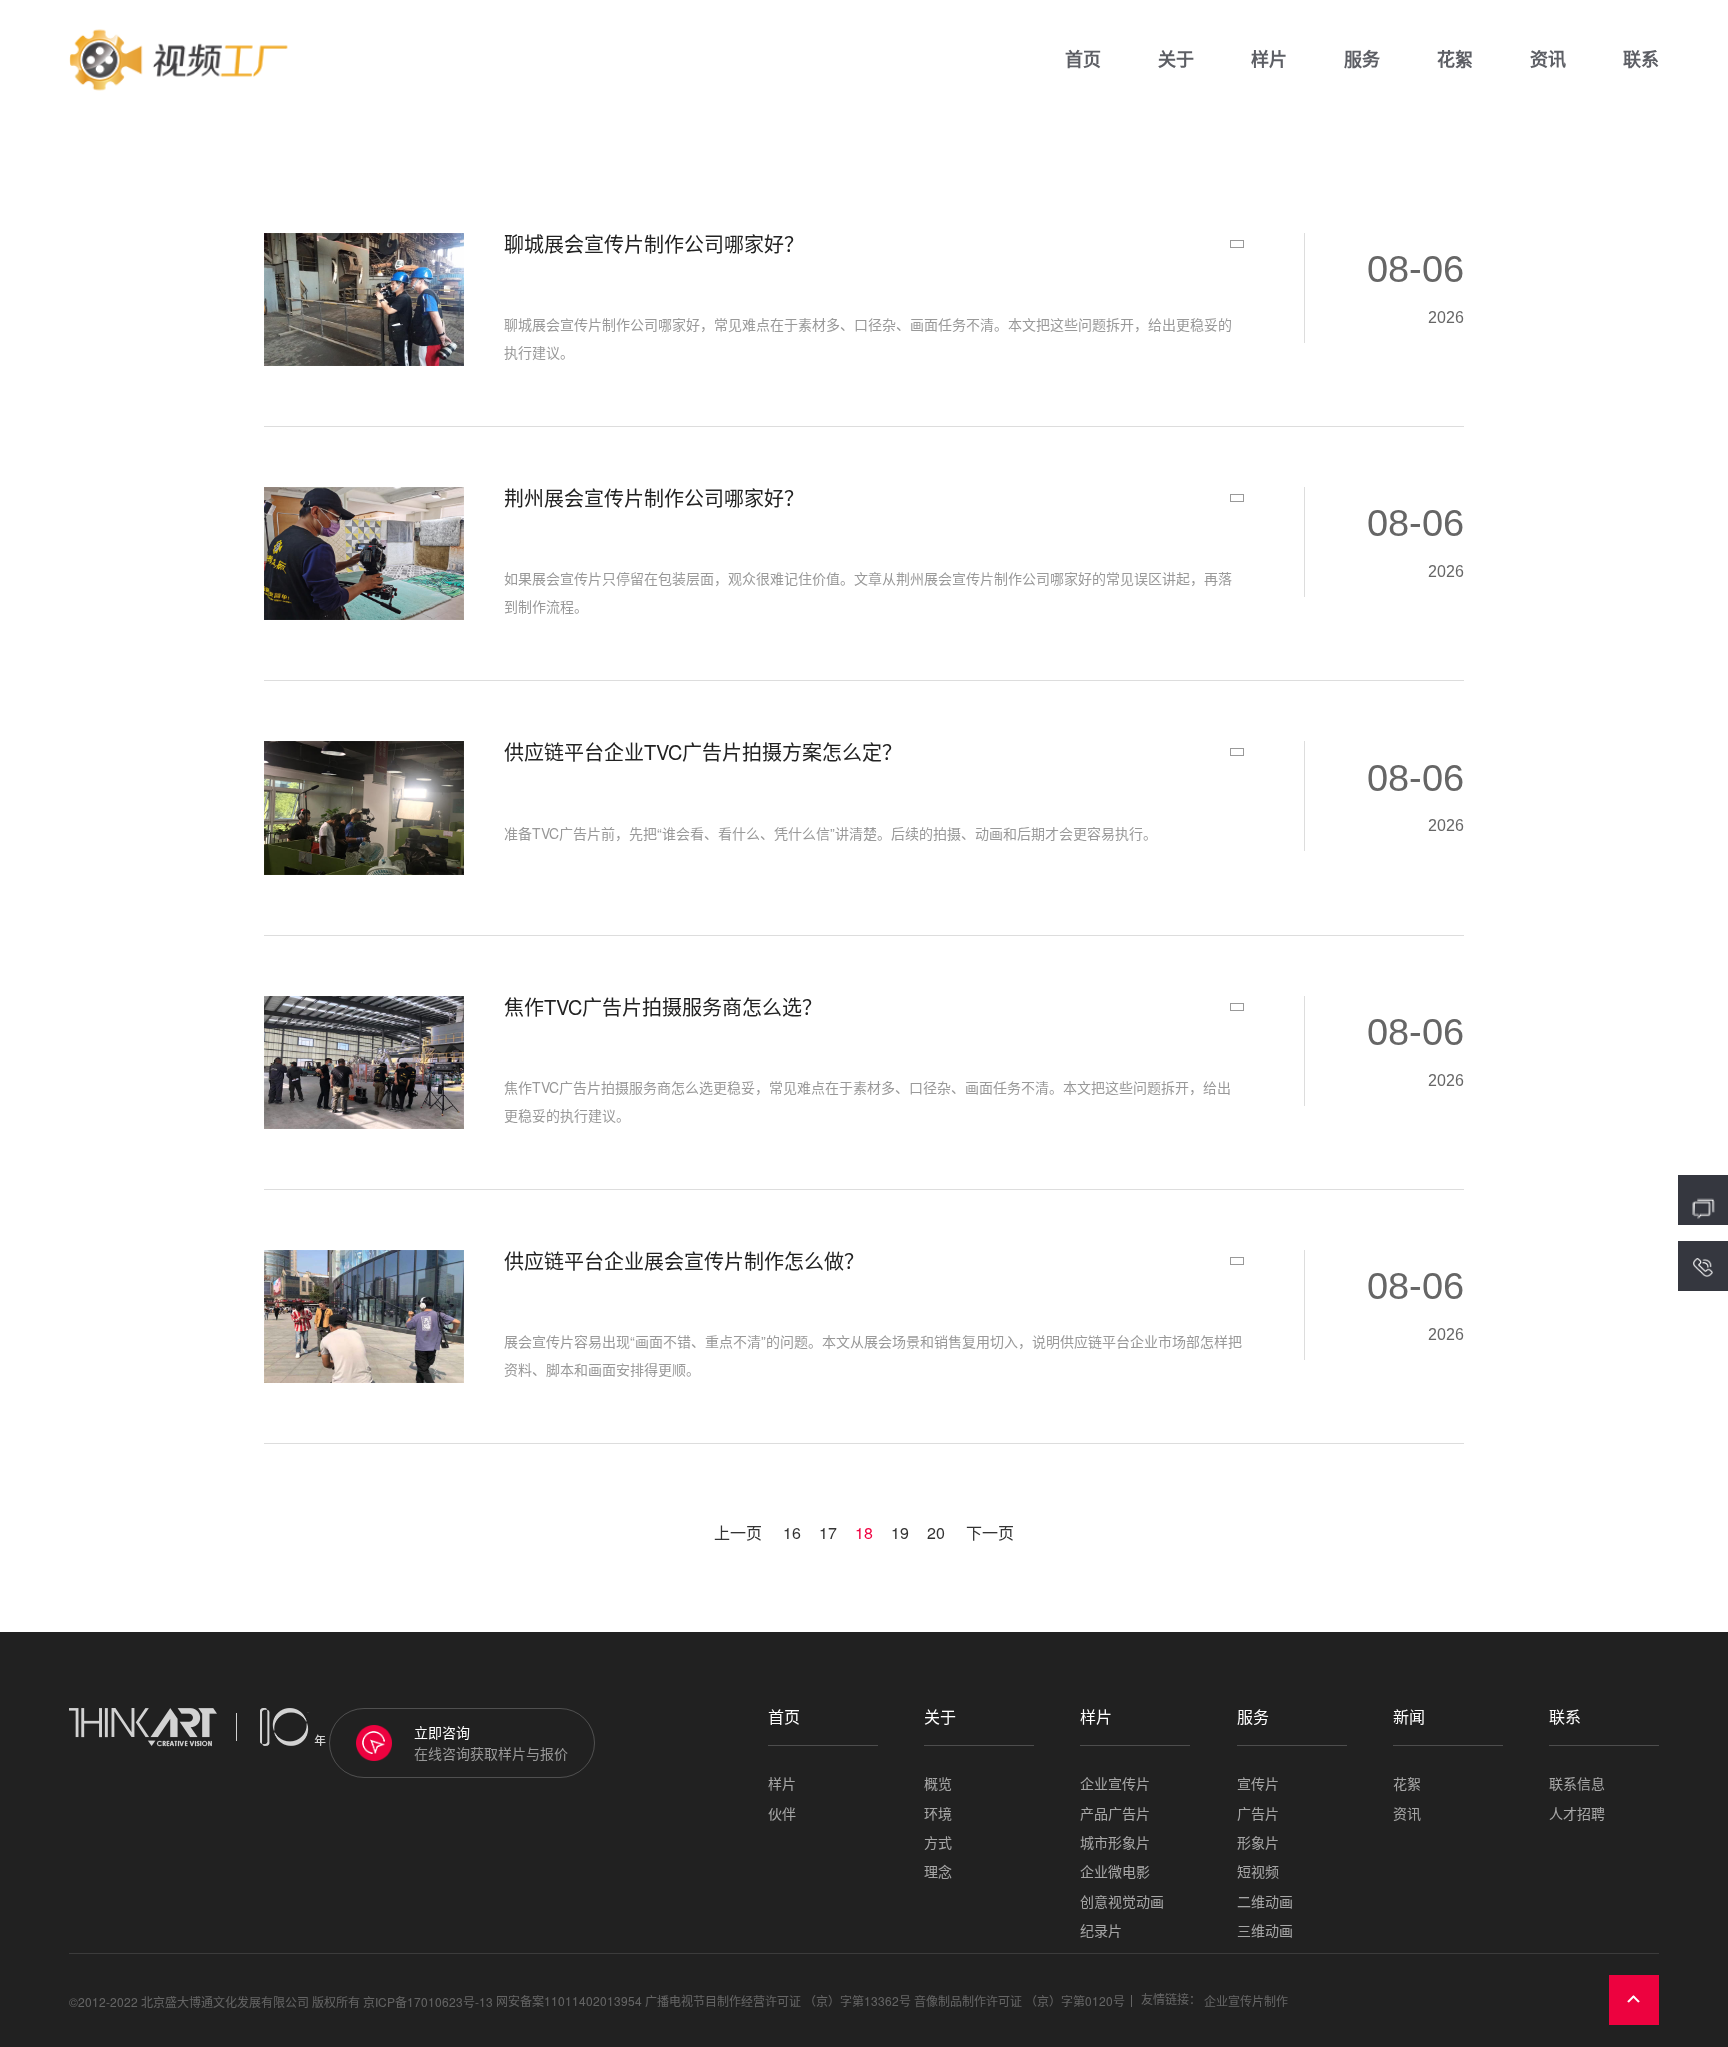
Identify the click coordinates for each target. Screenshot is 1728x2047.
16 (792, 1533)
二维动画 (1265, 1901)
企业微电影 (1115, 1871)
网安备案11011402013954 (569, 2000)
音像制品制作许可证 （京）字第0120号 (1019, 2000)
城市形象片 (1115, 1842)
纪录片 (1101, 1930)
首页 (1083, 60)
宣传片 (1258, 1783)
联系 (1641, 60)
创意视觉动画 (1122, 1901)
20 (936, 1533)
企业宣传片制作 (1246, 2000)
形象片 (1258, 1842)
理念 (938, 1871)
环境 (938, 1813)
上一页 (738, 1533)
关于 (1176, 60)
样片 (1269, 60)
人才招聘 (1577, 1813)
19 (900, 1533)
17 (828, 1533)
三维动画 (1265, 1930)
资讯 (1548, 60)
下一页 (990, 1533)
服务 (1362, 60)
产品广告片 (1115, 1813)
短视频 (1258, 1871)
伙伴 (782, 1813)
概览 (938, 1783)
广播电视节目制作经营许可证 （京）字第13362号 (778, 2000)
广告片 (1258, 1813)
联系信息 (1577, 1783)
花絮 (1455, 60)
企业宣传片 (1115, 1783)
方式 (938, 1842)
